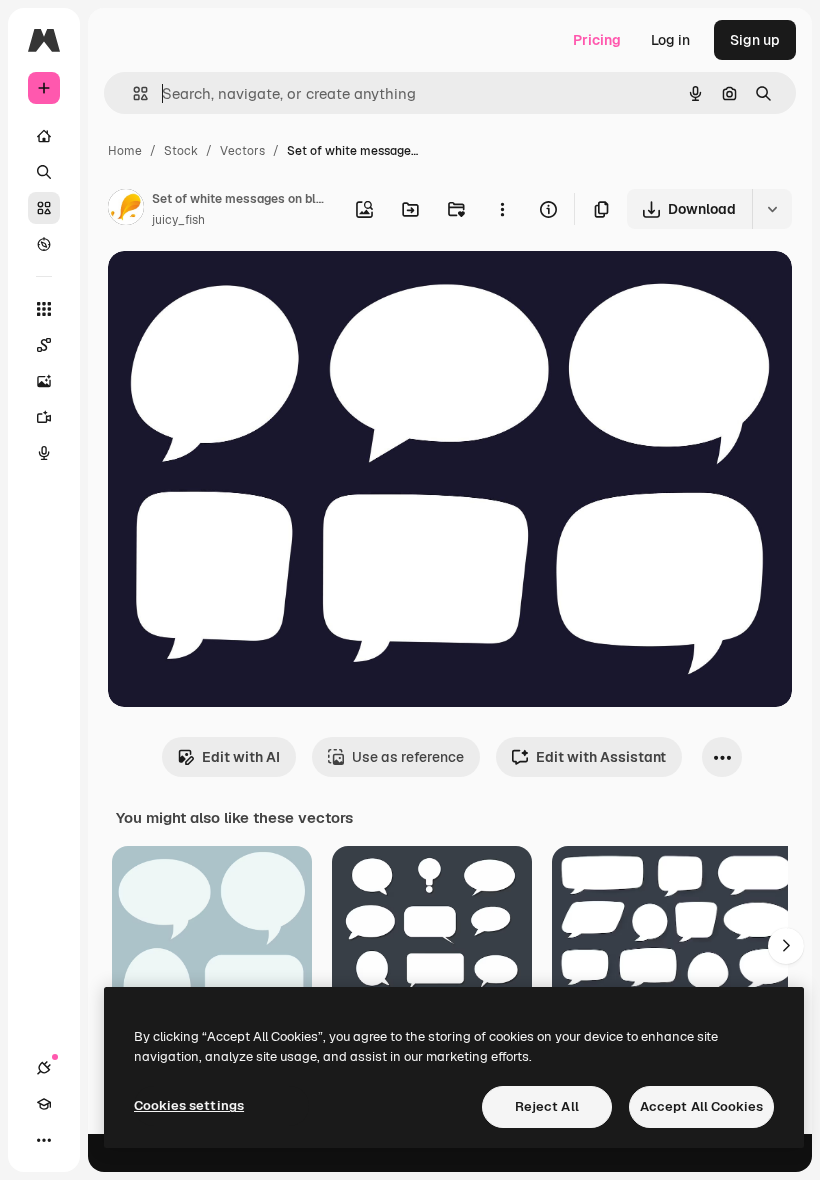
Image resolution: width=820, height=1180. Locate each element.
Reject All (547, 1106)
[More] (44, 1140)
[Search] (44, 172)
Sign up (755, 40)
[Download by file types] (772, 209)
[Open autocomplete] (132, 93)
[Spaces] (44, 345)
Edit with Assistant (601, 757)
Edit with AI (241, 757)
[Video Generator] (44, 417)
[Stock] (44, 208)
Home (125, 151)
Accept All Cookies (701, 1106)
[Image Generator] (44, 381)
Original (236, 289)
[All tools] (44, 309)
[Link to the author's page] (126, 210)
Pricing (597, 40)
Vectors (242, 151)
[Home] (44, 136)
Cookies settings (189, 1105)
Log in (670, 40)
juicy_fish (178, 220)
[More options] (502, 209)
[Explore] (44, 244)
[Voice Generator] (44, 453)
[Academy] (44, 1104)
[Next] (786, 946)
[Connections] (44, 1068)
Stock (181, 151)
